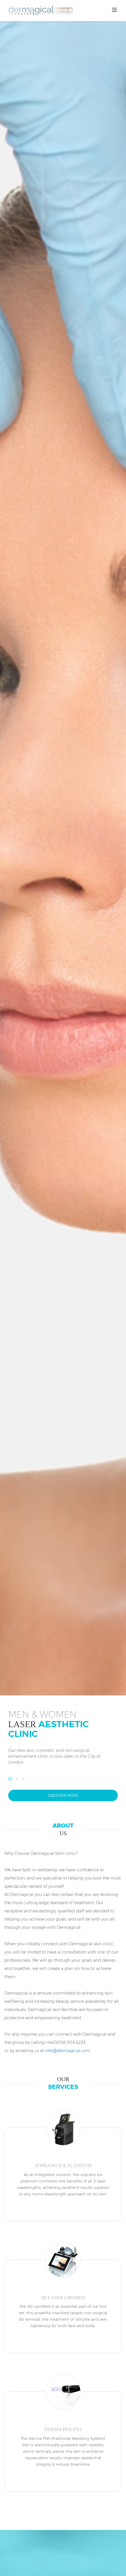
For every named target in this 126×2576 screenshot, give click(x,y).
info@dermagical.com (68, 2051)
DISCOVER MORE (63, 1795)
